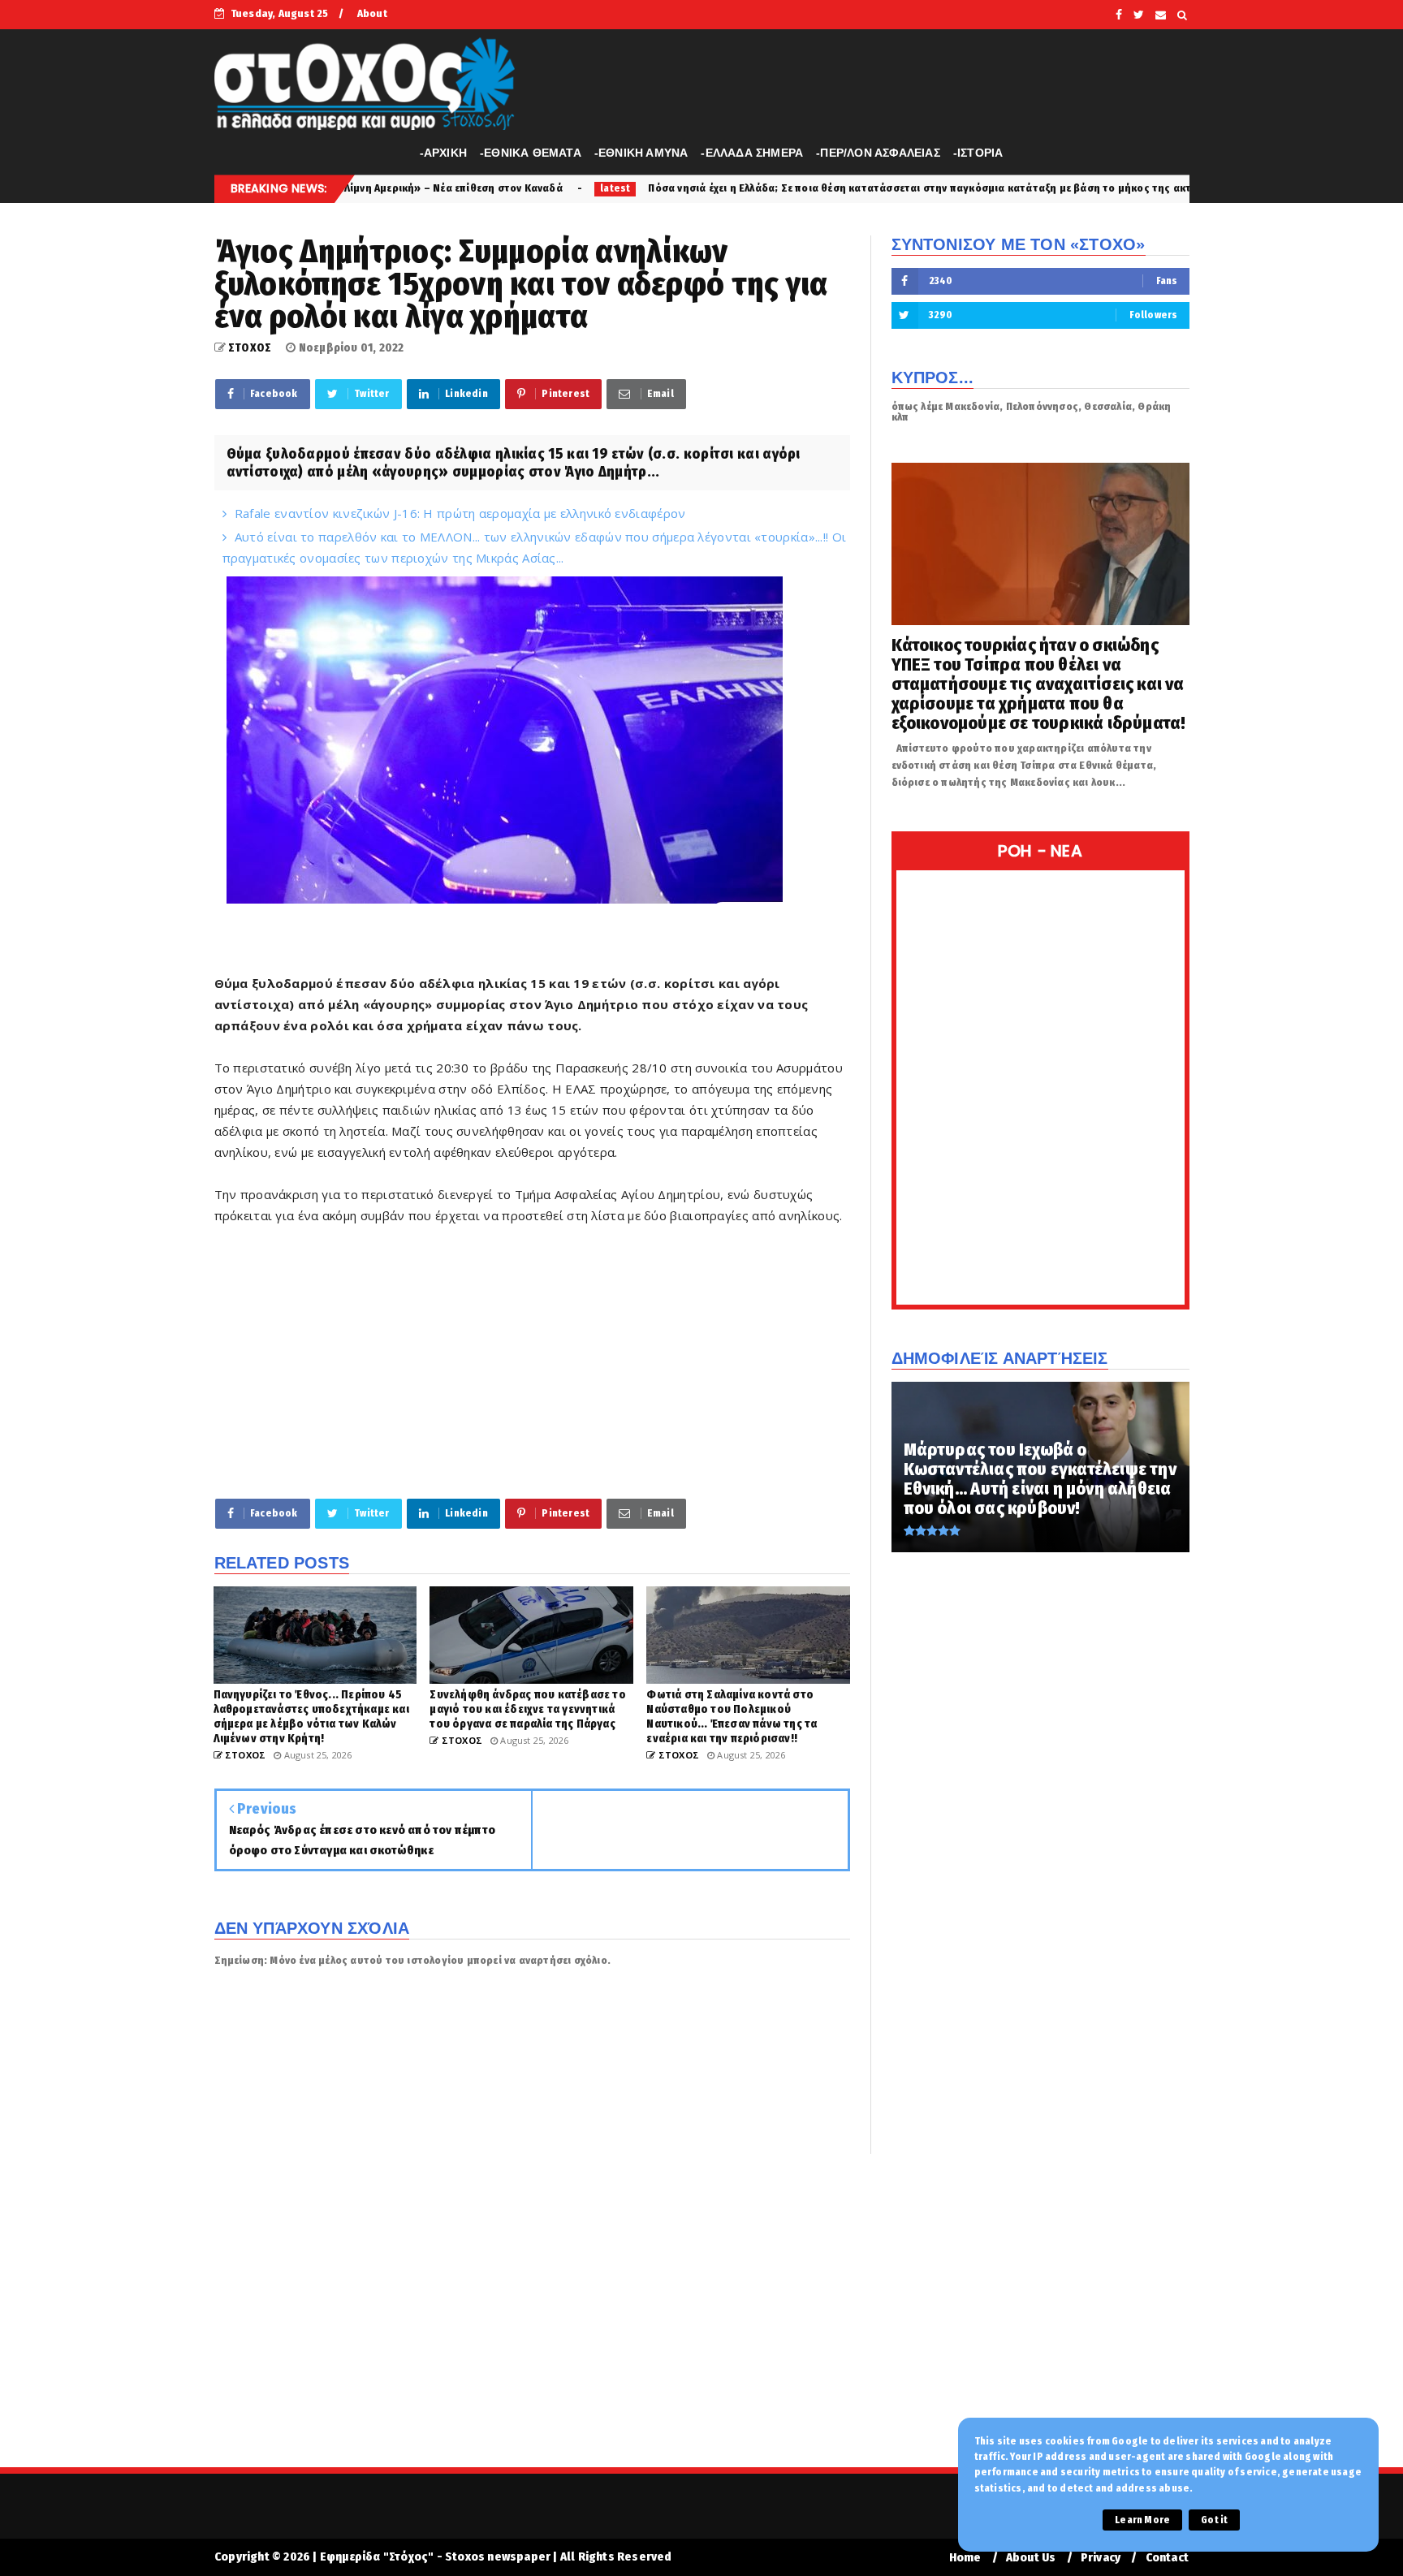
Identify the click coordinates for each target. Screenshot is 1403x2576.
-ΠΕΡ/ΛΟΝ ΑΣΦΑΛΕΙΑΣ (878, 153)
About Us (1031, 2558)
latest (427, 188)
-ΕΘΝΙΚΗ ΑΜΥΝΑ (641, 153)
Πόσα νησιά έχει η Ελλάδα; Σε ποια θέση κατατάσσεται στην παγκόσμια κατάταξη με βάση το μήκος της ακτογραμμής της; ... (777, 188)
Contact (1167, 2558)
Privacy (1101, 2558)
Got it (1214, 2520)
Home (965, 2558)
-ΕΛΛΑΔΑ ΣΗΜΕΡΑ (752, 153)
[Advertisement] (532, 1361)
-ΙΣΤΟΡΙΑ (978, 153)
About (372, 13)
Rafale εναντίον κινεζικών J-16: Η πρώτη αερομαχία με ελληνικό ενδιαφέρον (460, 513)
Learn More (1142, 2520)
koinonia (1151, 188)
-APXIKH (443, 153)
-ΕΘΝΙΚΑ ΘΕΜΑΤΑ (531, 153)
